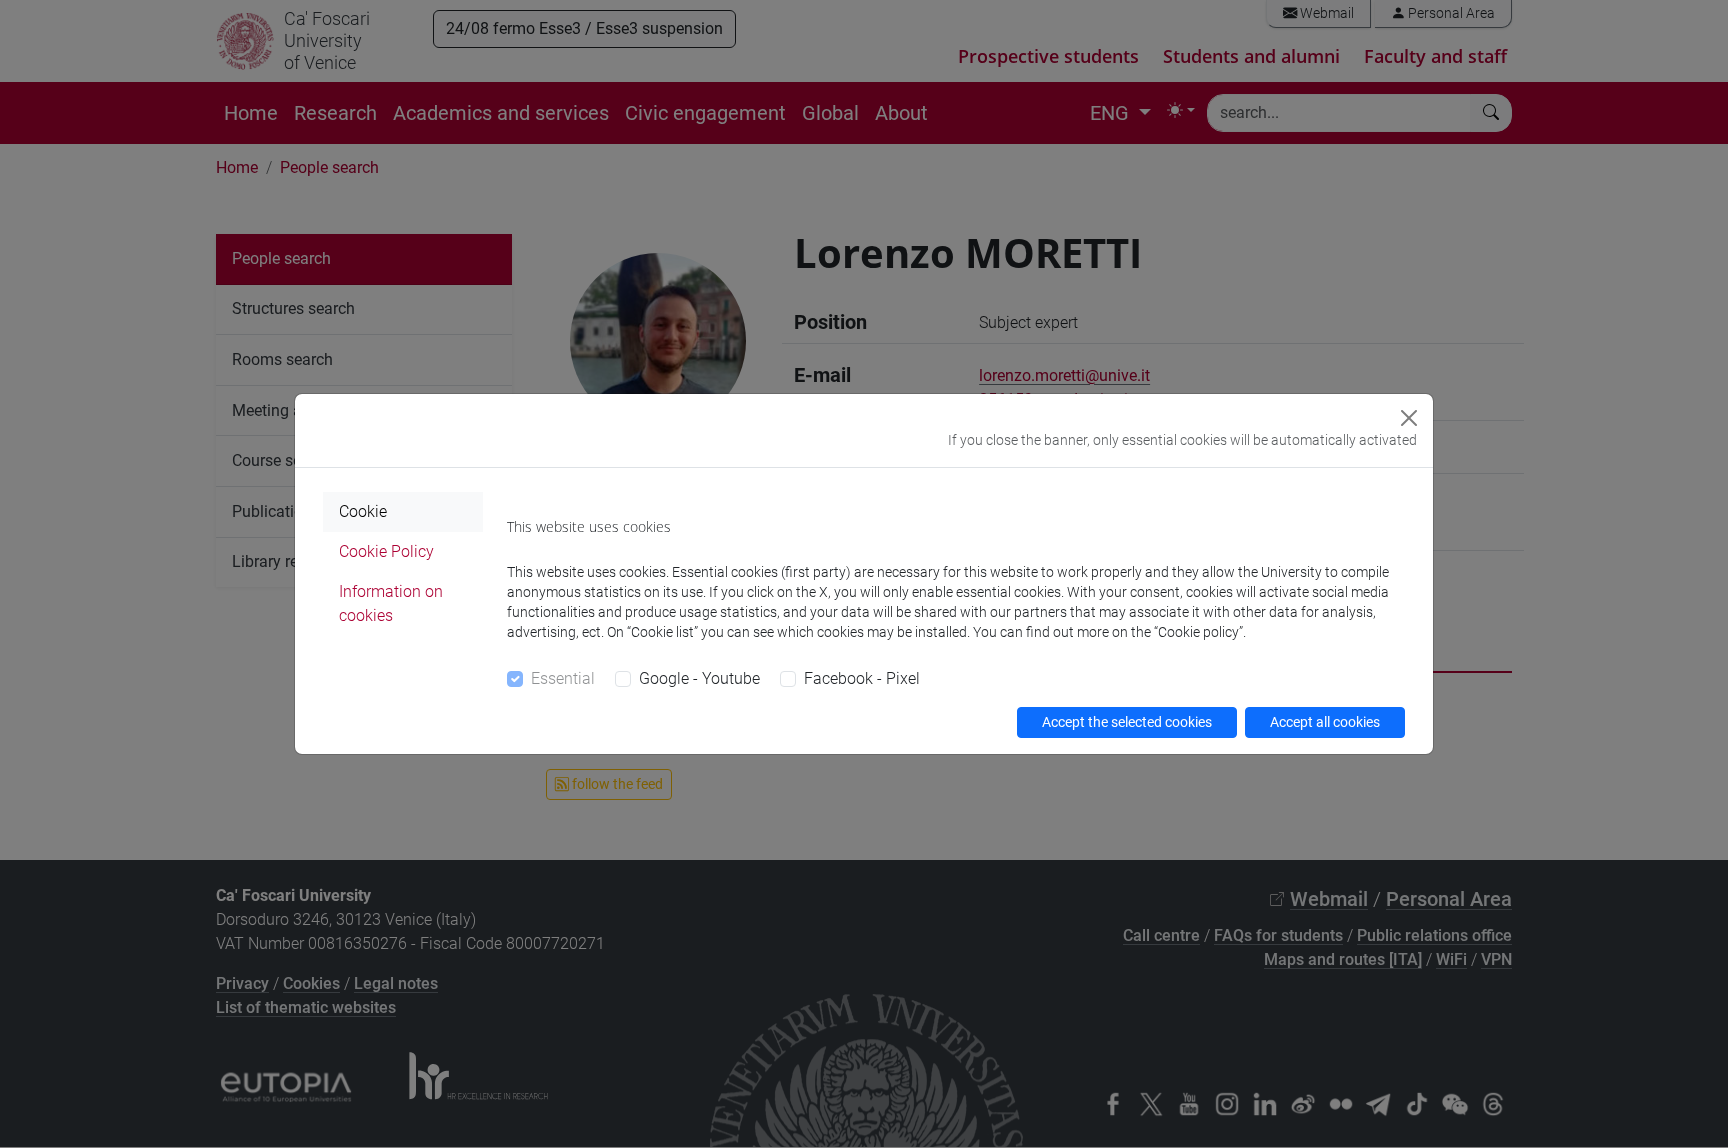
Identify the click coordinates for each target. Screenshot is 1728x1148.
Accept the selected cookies (1127, 722)
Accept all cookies (1325, 722)
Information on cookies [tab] (391, 603)
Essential (563, 678)
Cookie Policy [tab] (386, 551)
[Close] (1409, 418)
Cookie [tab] (363, 511)
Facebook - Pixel (862, 678)
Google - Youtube (699, 678)
